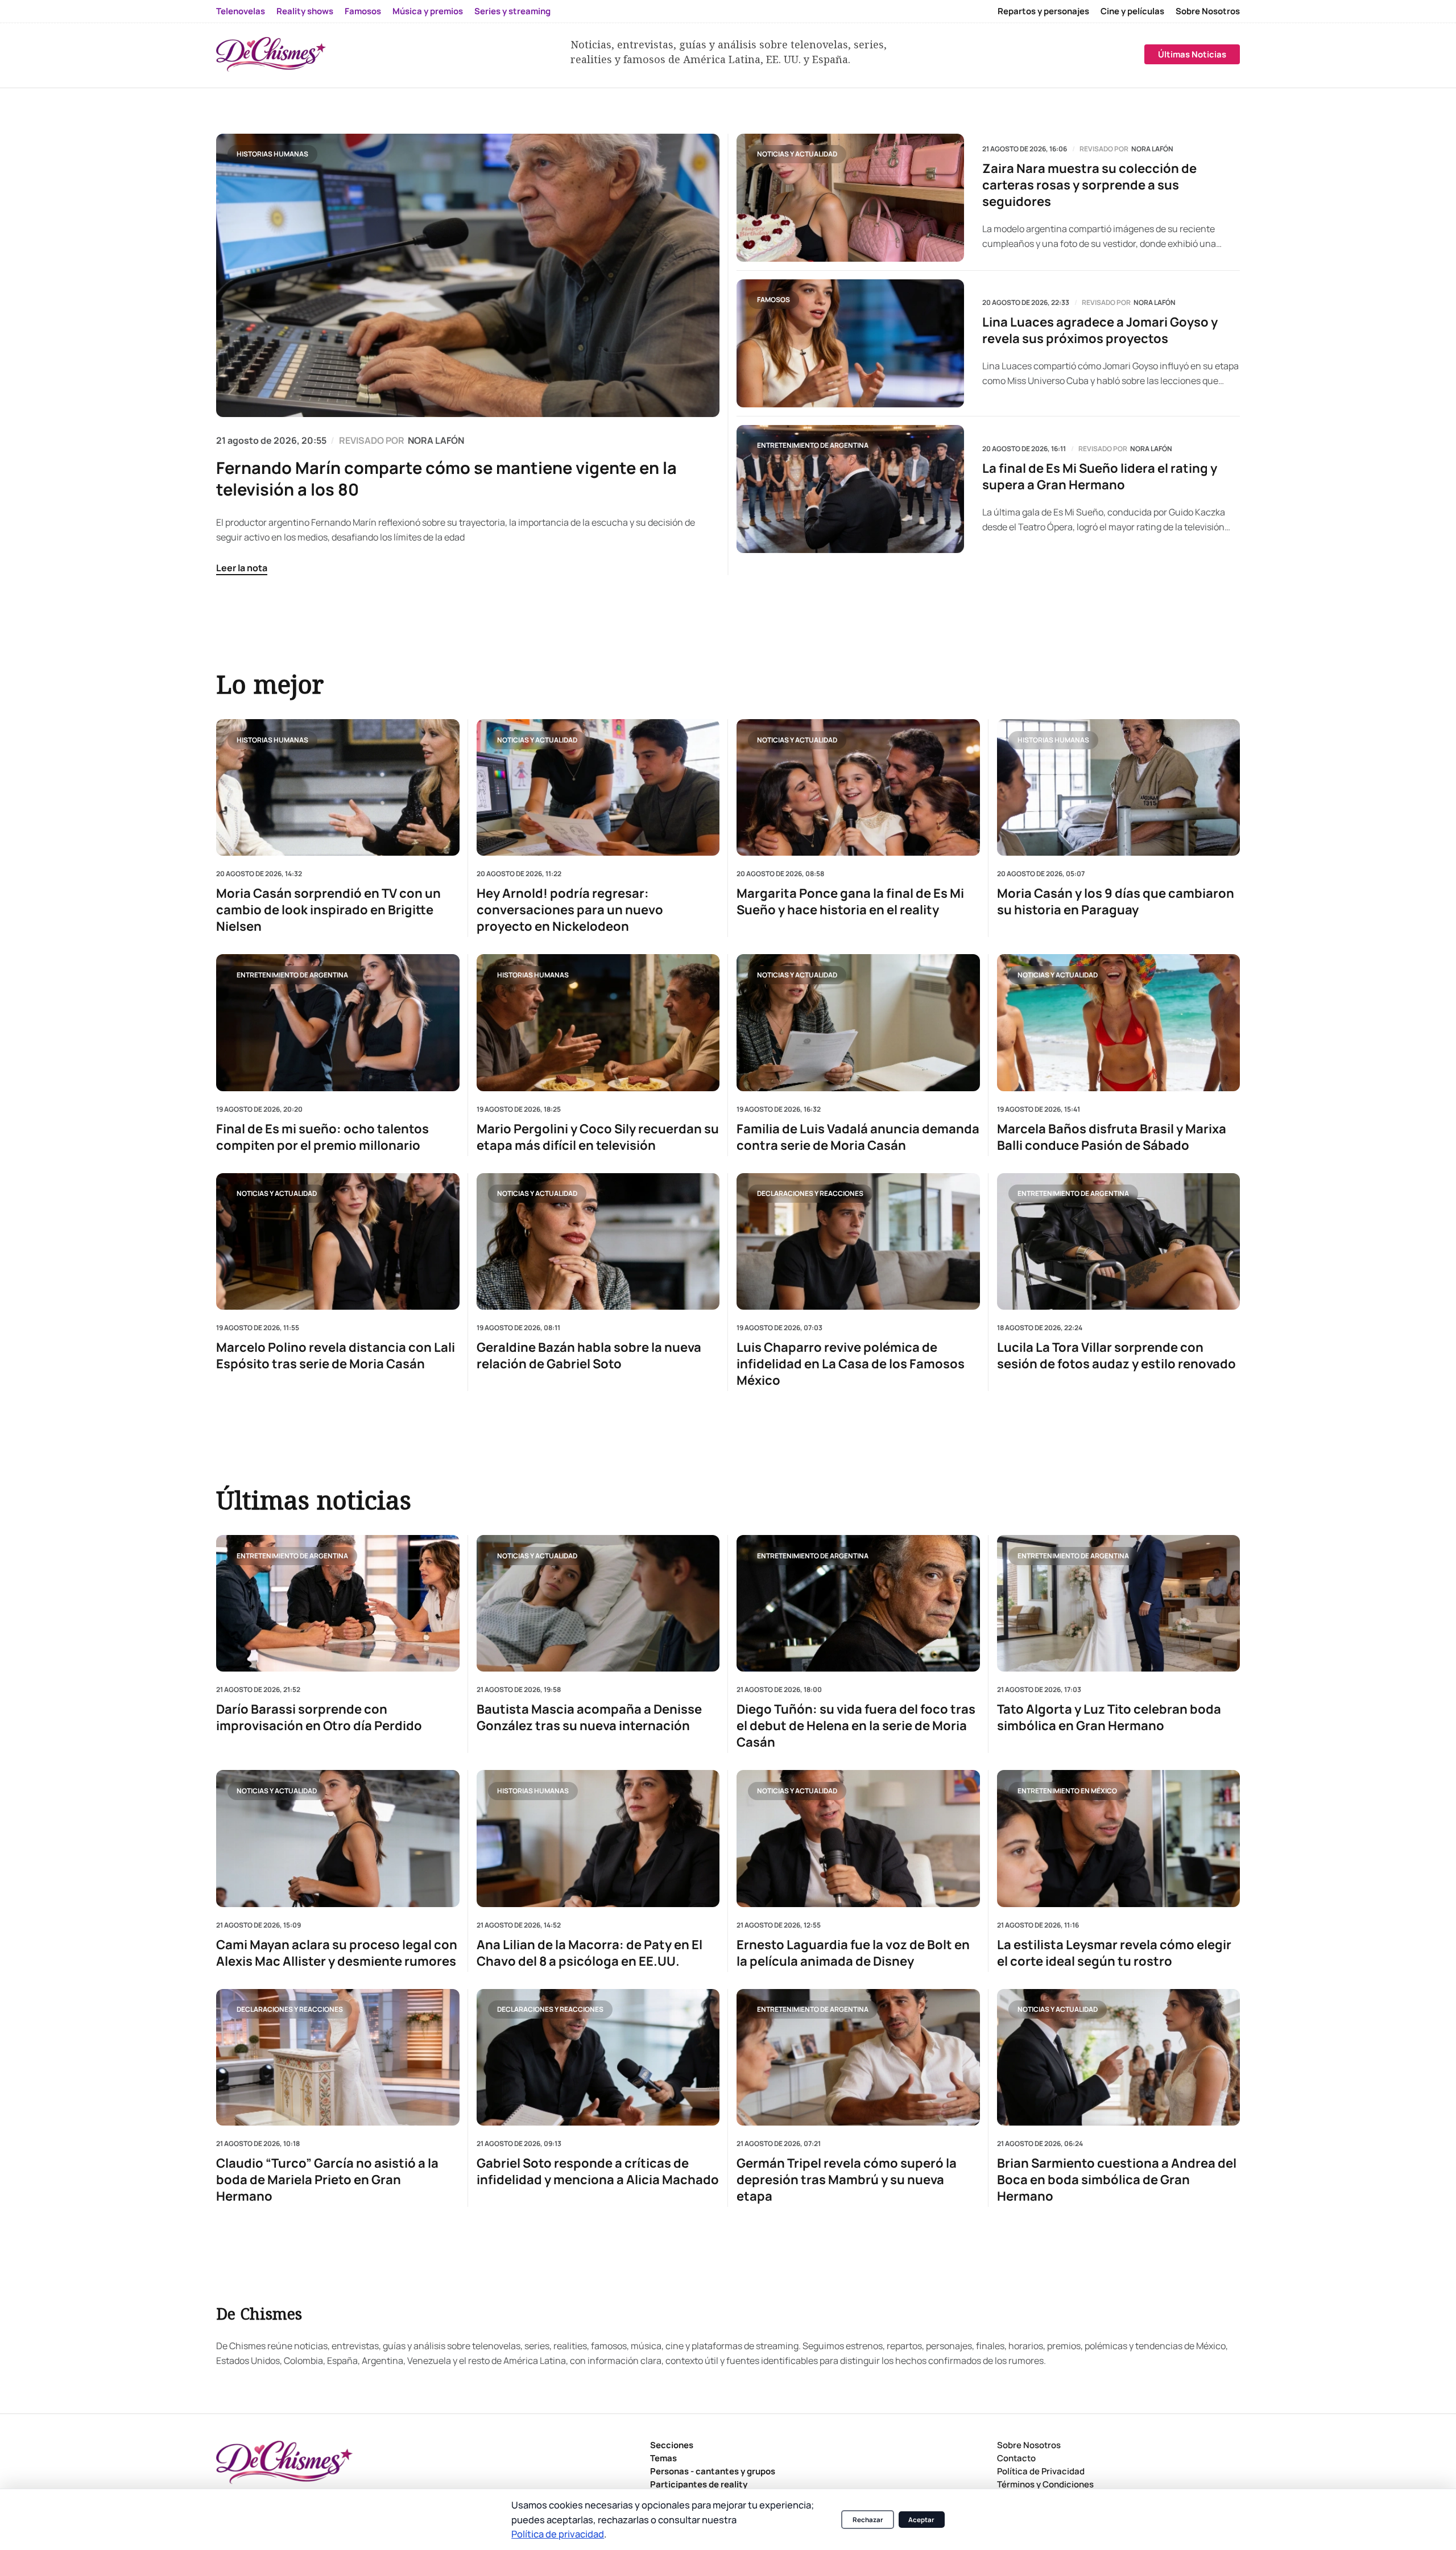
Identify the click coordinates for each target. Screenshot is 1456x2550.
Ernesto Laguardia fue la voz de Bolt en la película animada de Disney (853, 1953)
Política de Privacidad (1041, 2471)
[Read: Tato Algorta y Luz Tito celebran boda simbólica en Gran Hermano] (1119, 1603)
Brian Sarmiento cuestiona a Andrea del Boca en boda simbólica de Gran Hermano (1117, 2180)
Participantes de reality (699, 2484)
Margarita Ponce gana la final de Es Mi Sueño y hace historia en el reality (850, 902)
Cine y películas (1132, 11)
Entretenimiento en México (1067, 1791)
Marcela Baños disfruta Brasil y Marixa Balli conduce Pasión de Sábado (1112, 1137)
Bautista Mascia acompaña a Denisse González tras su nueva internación (589, 1718)
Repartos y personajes (1043, 11)
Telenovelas (241, 11)
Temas (663, 2458)
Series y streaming (512, 11)
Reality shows (305, 11)
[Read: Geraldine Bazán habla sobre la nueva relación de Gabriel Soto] (598, 1241)
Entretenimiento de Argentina (813, 445)
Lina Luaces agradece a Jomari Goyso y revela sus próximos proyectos (1100, 331)
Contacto (1016, 2458)
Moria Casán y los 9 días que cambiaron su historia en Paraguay (1116, 902)
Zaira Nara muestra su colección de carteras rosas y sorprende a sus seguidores (1089, 185)
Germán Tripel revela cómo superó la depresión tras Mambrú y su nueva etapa (847, 2180)
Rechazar (868, 2520)
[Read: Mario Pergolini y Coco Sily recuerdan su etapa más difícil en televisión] (598, 1022)
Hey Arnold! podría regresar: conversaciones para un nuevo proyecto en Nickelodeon (570, 910)
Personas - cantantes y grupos (713, 2471)
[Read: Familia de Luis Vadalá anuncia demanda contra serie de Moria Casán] (858, 1022)
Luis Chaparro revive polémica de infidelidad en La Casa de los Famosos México (851, 1364)
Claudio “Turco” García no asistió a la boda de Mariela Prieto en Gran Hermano (327, 2180)
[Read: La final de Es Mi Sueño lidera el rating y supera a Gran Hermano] (850, 489)
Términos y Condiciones (1045, 2484)
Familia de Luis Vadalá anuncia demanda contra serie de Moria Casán (858, 1137)
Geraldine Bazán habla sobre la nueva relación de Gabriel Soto (589, 1356)
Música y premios (428, 11)
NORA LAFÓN (436, 440)
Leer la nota (242, 568)
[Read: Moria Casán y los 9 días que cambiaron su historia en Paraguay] (1119, 787)
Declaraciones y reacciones (810, 1193)
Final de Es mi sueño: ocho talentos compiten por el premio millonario (322, 1137)
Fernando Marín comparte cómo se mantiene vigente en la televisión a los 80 (446, 478)
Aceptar (921, 2520)
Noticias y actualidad (797, 154)
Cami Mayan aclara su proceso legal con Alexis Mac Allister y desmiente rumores (337, 1953)
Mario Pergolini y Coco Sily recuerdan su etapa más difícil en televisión (598, 1137)
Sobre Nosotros (1208, 11)
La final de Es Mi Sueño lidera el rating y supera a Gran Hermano (1100, 477)
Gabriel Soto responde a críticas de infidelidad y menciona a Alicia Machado (598, 2172)
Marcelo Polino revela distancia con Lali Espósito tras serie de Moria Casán (336, 1356)
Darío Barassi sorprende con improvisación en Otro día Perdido (319, 1718)
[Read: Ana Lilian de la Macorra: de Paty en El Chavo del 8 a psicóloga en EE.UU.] (598, 1838)
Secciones (672, 2445)
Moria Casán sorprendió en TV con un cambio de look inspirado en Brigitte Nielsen (328, 910)
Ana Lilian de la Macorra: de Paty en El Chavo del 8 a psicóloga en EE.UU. (590, 1953)
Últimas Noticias (1192, 54)
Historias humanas (272, 154)
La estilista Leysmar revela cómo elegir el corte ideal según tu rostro (1114, 1953)
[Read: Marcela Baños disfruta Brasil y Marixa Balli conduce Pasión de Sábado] (1119, 1022)
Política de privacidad (558, 2534)
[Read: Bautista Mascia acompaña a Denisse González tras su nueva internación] (598, 1603)
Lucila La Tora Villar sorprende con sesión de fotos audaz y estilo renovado (1116, 1356)
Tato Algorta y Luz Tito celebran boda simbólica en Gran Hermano (1109, 1718)
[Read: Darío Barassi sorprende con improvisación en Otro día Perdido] (338, 1603)
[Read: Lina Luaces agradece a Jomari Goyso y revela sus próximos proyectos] (850, 343)
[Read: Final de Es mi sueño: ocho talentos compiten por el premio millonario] (338, 1022)
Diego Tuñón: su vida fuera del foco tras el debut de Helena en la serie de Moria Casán (856, 1726)
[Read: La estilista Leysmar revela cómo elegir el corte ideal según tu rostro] (1119, 1838)
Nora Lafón (1152, 149)
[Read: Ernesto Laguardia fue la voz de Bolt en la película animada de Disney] (858, 1838)
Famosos (363, 11)
